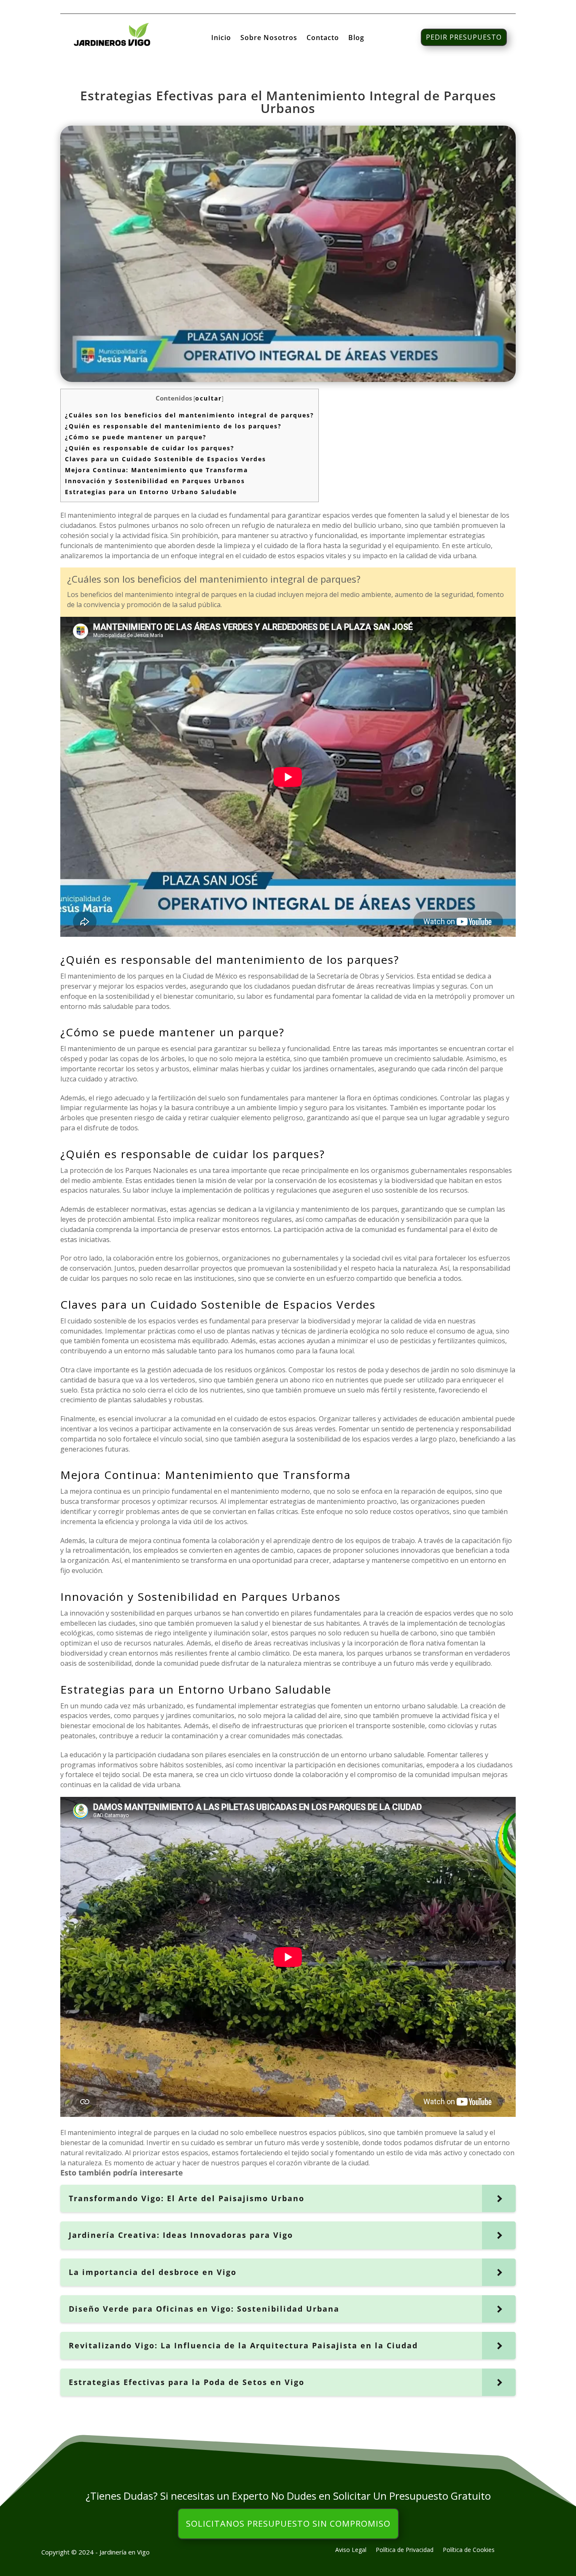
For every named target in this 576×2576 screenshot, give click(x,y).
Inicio (221, 38)
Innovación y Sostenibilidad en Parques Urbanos (155, 481)
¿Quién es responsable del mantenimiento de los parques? (173, 426)
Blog (356, 38)
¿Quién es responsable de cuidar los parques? (150, 448)
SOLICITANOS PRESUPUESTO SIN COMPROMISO (288, 2524)
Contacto (323, 38)
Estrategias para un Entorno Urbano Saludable (151, 492)
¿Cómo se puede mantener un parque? (136, 437)
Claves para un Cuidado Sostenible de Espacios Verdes (166, 459)
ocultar (209, 398)
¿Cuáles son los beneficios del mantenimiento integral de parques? (190, 415)
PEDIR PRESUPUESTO (464, 37)
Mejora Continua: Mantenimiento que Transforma (156, 470)
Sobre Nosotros (269, 38)
